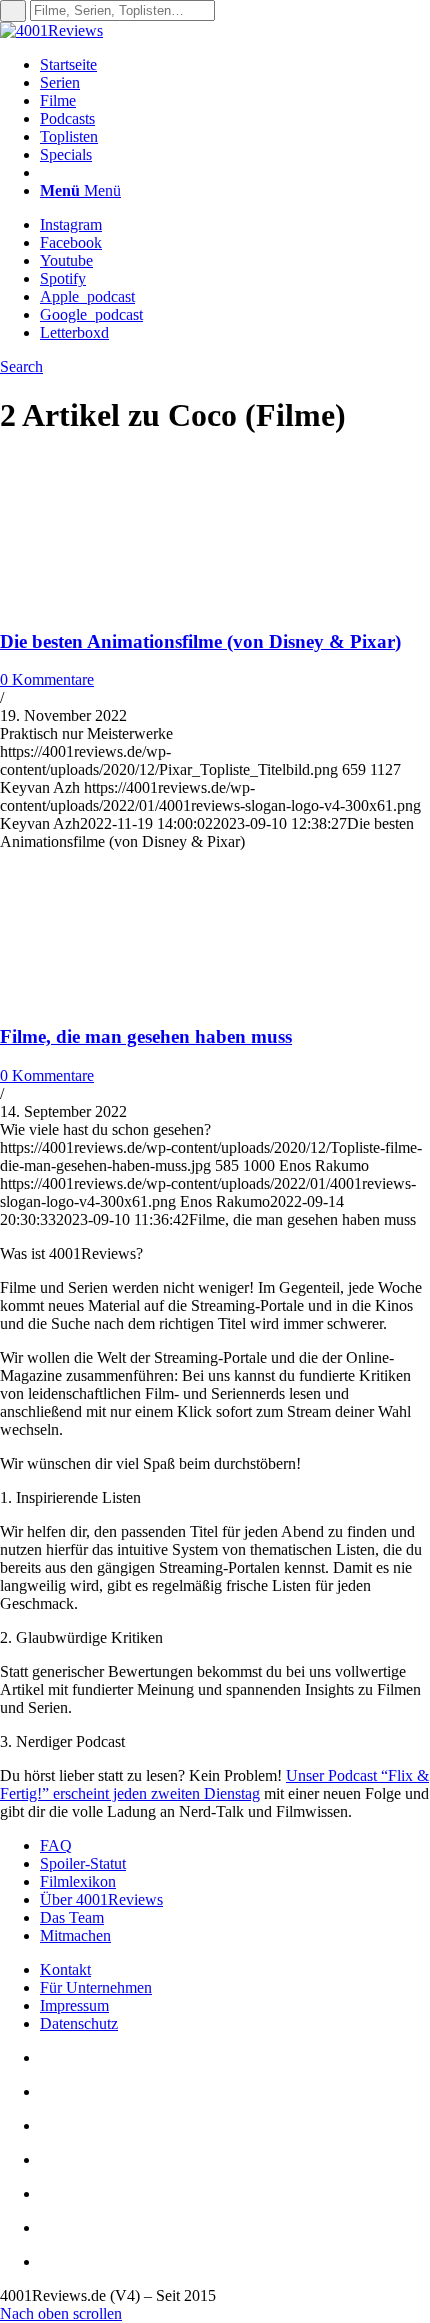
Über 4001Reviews (101, 1899)
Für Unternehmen (96, 1987)
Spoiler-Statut (83, 1863)
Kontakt (65, 1969)
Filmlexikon (78, 1881)
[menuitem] (235, 65)
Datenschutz (79, 2023)
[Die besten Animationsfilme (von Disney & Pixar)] (130, 602)
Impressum (74, 2005)
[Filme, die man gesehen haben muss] (130, 997)
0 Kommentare (47, 679)
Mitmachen (75, 1935)
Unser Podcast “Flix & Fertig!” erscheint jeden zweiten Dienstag (214, 1784)
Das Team (72, 1917)
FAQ (56, 1845)
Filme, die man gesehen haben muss (146, 1036)
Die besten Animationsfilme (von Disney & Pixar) (200, 641)
